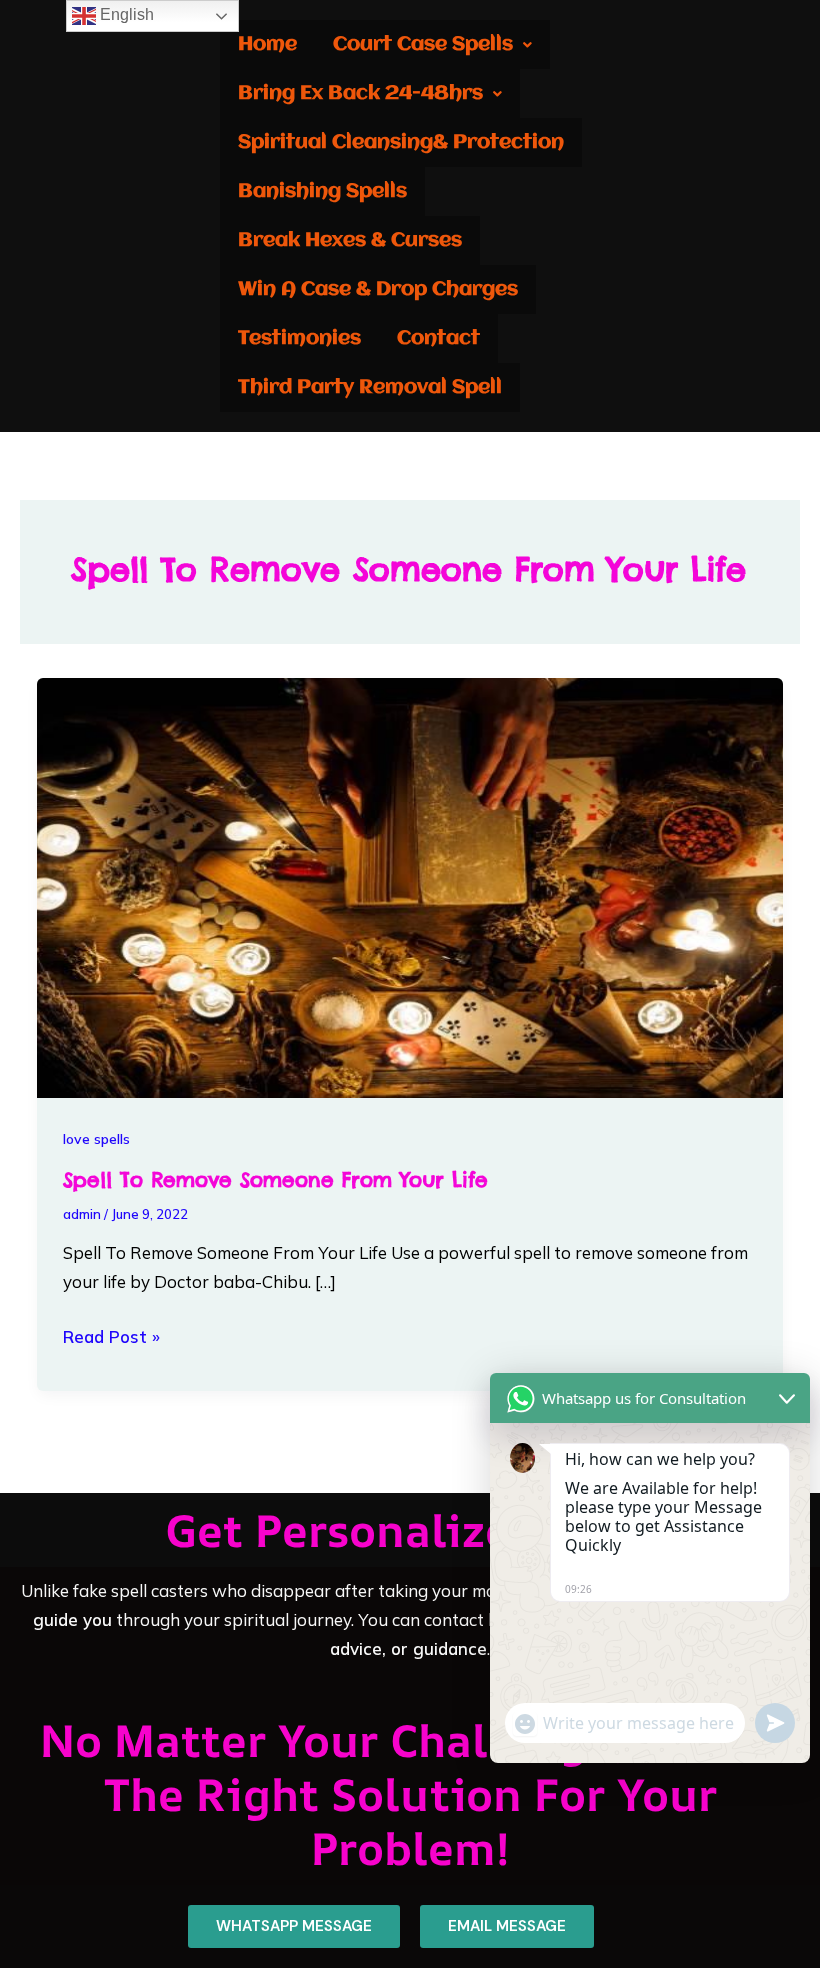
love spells (96, 1139)
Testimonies (299, 338)
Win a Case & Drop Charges (378, 289)
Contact (438, 338)
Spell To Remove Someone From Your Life (275, 1179)
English (125, 14)
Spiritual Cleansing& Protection (401, 142)
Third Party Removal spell (370, 387)
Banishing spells (322, 191)
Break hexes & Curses (350, 240)
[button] (432, 44)
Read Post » (111, 1335)
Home (267, 44)
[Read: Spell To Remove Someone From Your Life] (410, 885)
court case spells (423, 44)
